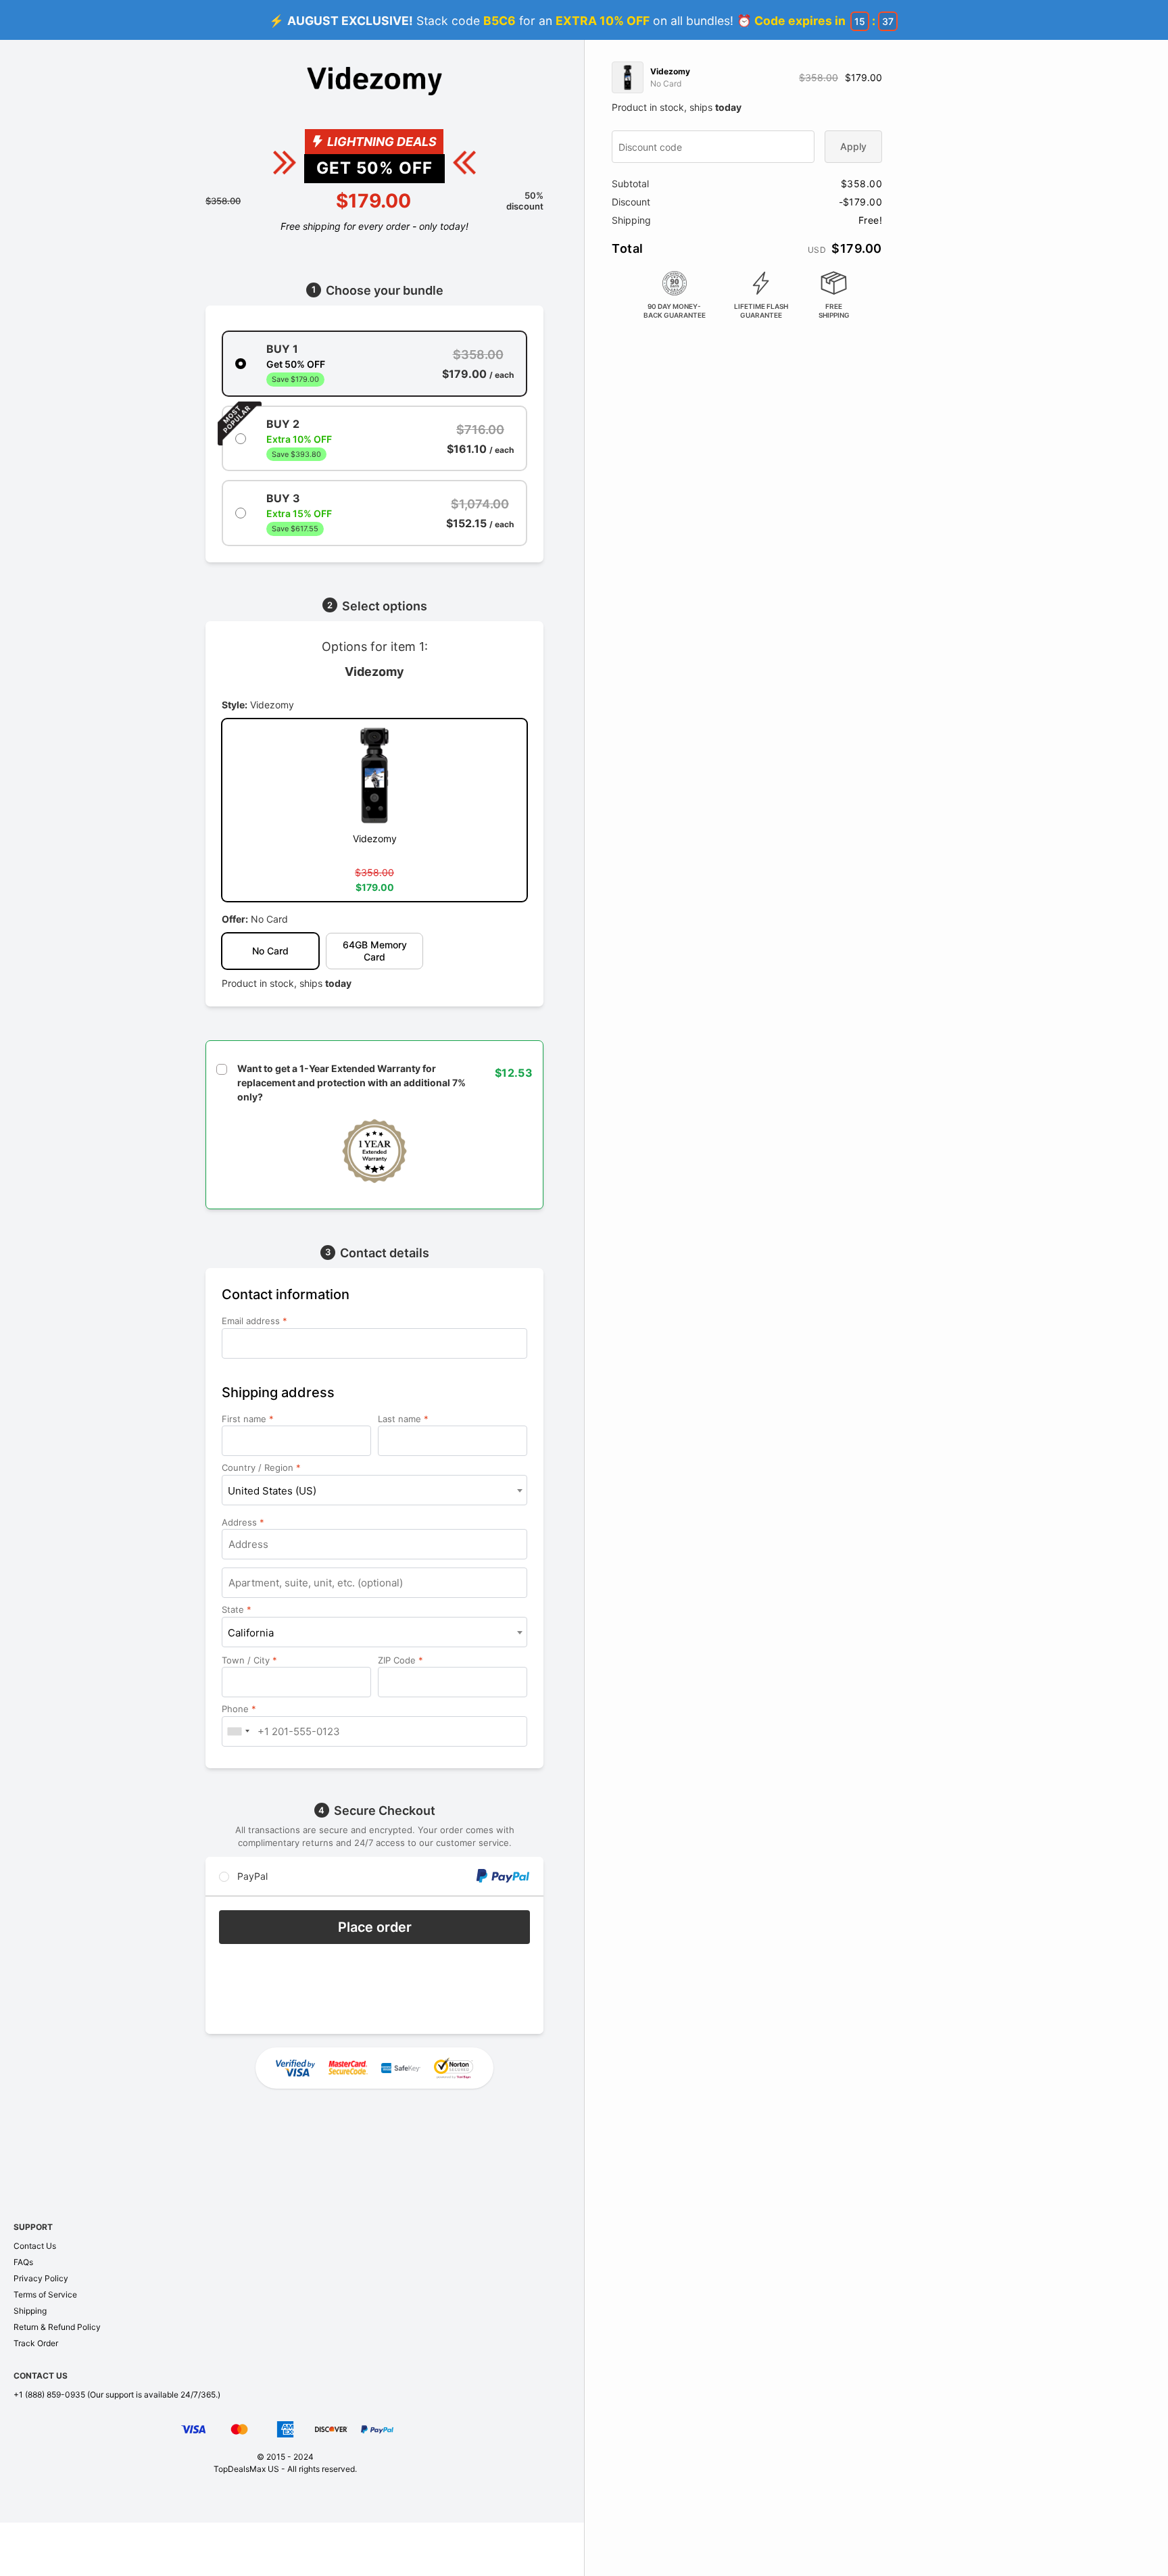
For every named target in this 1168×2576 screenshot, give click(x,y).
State (237, 1609)
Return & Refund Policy (57, 2327)
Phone (239, 1709)
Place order (375, 1927)
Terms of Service (45, 2294)
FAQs (23, 2262)
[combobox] (374, 1490)
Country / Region (261, 1467)
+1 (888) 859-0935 (49, 2395)
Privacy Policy (41, 2278)
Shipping (30, 2311)
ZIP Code (400, 1660)
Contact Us (35, 2246)
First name (248, 1419)
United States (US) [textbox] (272, 1491)
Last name (403, 1419)
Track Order (36, 2343)
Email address (254, 1321)
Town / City (249, 1660)
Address (243, 1522)
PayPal (251, 1876)
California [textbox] (251, 1633)
